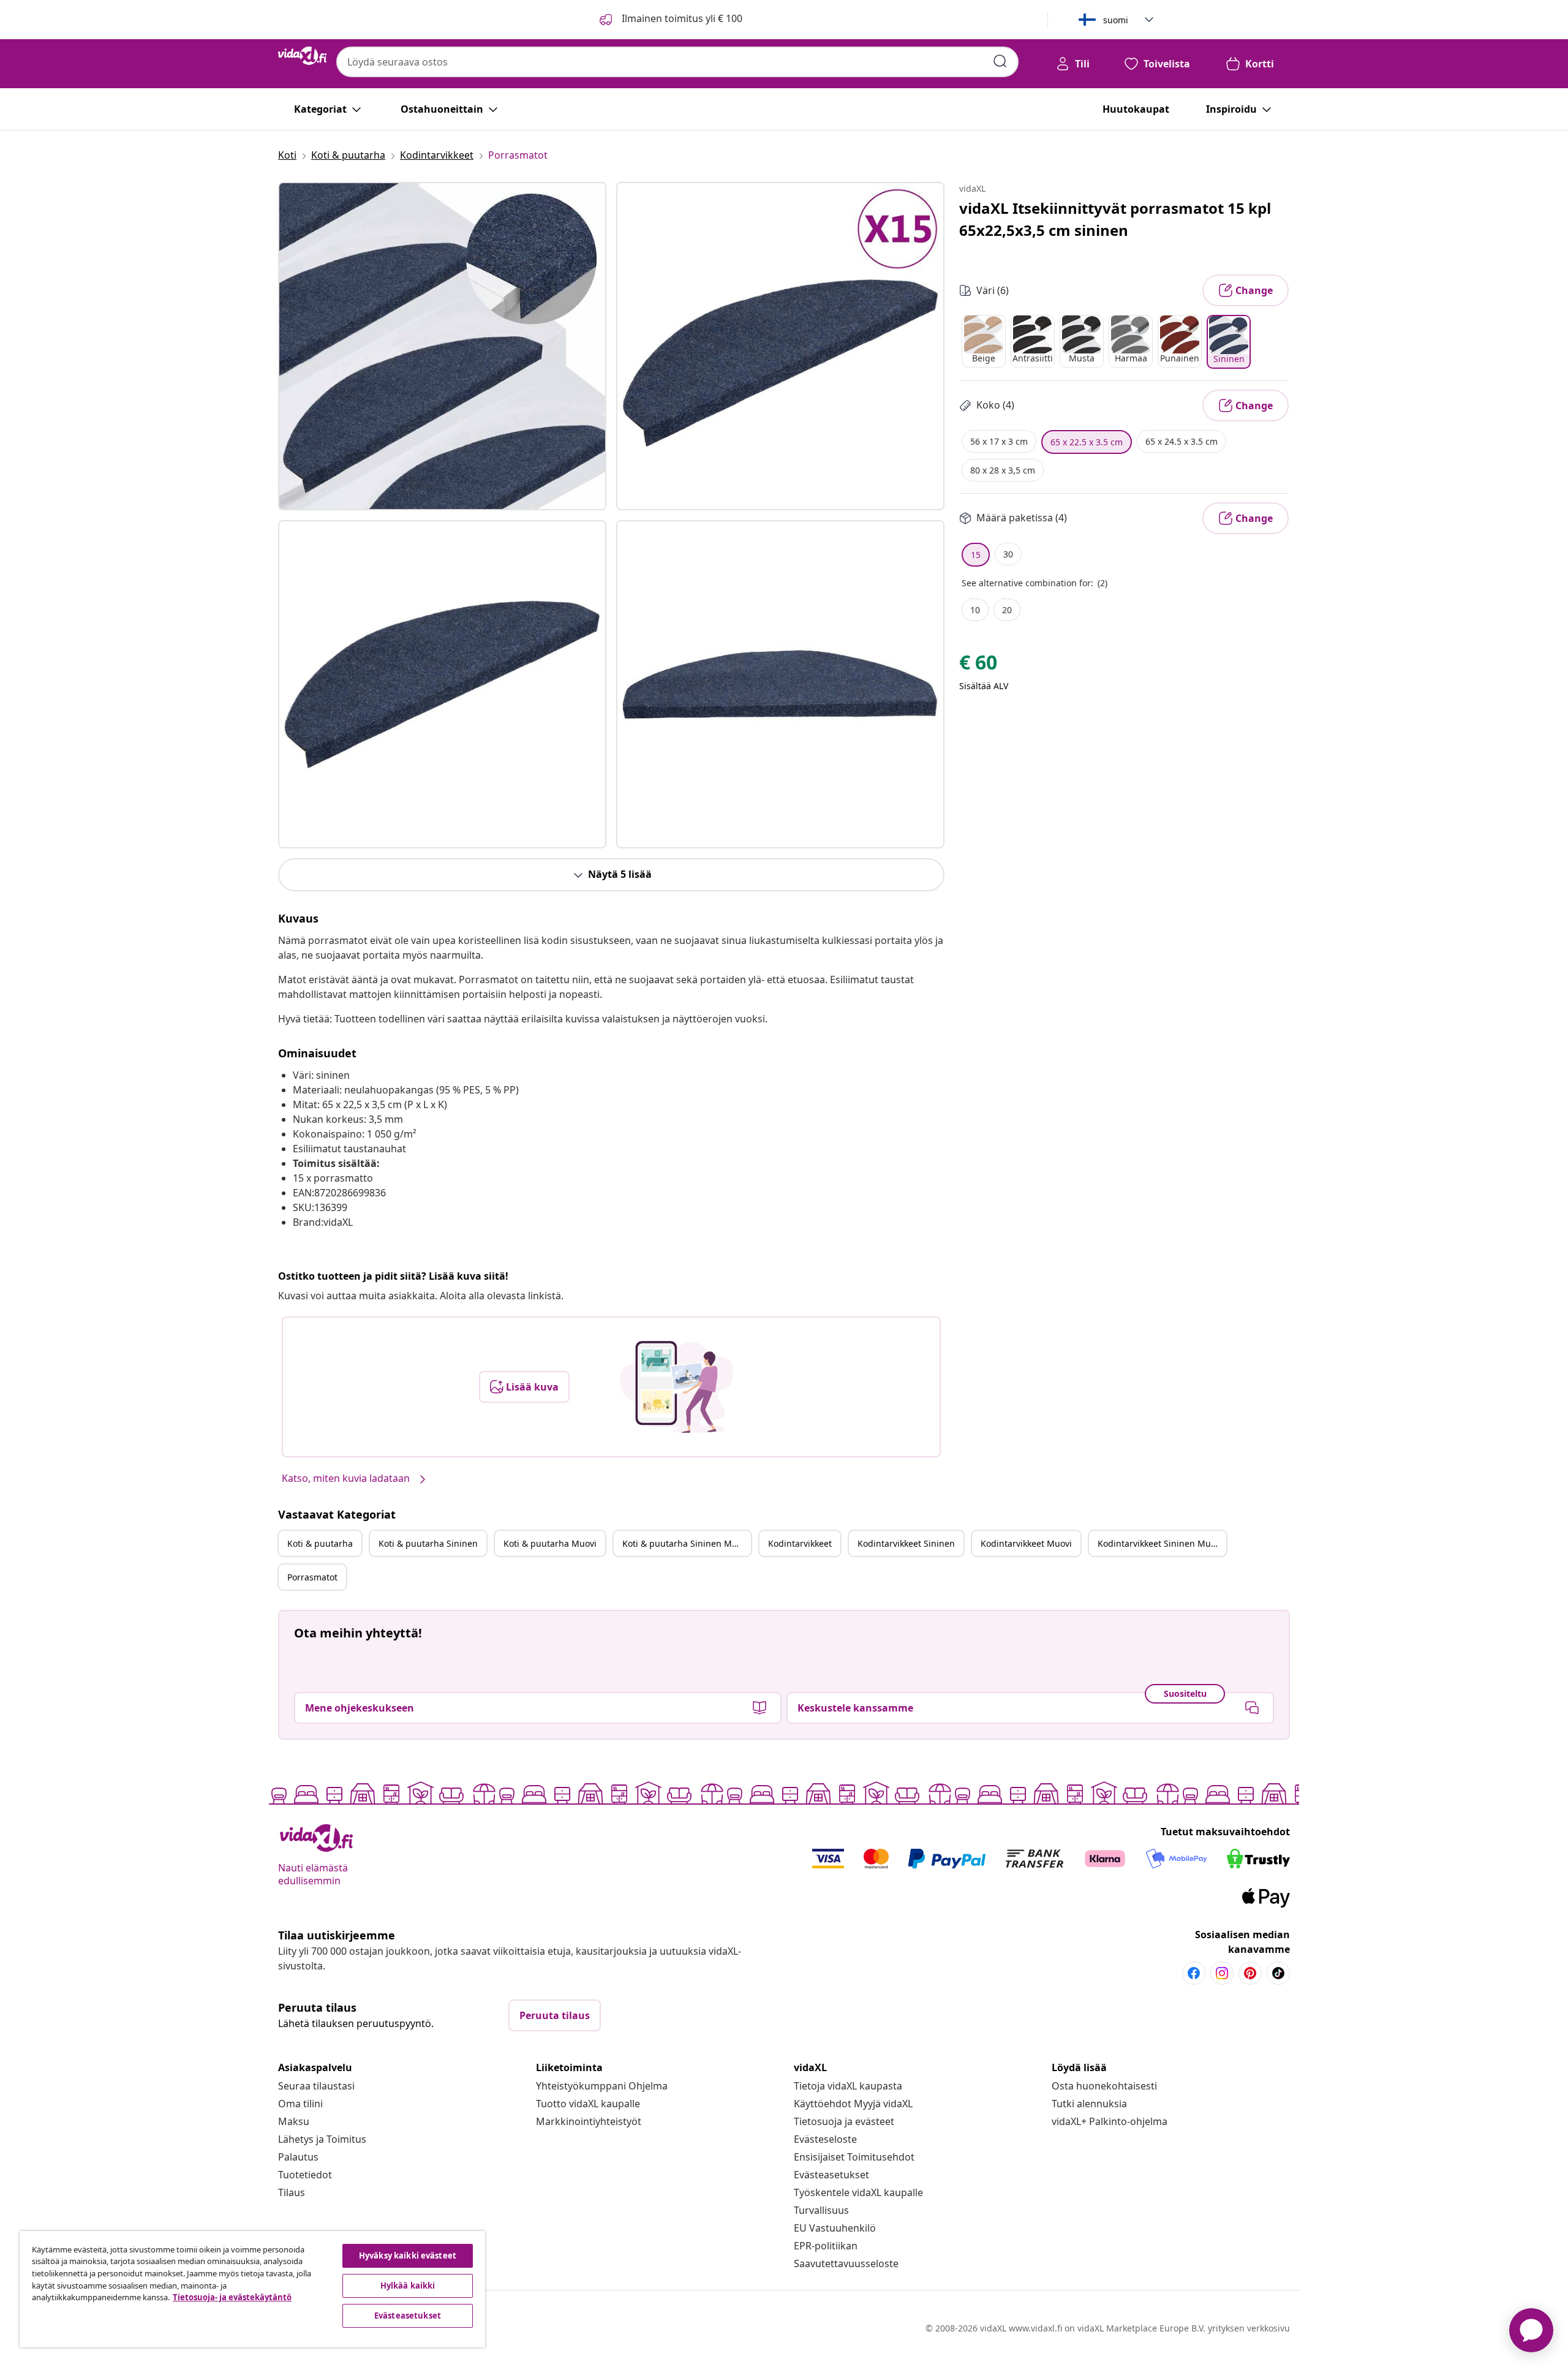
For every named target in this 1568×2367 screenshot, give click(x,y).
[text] (978, 665)
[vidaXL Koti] (302, 56)
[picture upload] (677, 1387)
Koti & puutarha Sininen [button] (428, 1543)
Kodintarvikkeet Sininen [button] (906, 1543)
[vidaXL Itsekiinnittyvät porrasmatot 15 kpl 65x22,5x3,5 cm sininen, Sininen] (442, 346)
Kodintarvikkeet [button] (800, 1543)
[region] (252, 2289)
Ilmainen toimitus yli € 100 (681, 18)
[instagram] (1222, 1973)
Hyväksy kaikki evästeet (408, 2256)
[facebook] (1194, 1973)
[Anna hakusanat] (1000, 61)
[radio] (984, 341)
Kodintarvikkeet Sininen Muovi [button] (1160, 1543)
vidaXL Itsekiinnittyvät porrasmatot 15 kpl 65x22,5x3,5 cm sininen (1115, 219)
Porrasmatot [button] (312, 1577)
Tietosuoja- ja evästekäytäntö (232, 2297)
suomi (1116, 20)
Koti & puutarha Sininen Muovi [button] (686, 1543)
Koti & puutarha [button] (320, 1543)
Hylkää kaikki (408, 2286)
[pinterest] (1250, 1973)
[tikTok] (1278, 1973)
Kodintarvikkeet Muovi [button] (1026, 1543)
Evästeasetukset (831, 2175)
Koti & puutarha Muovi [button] (550, 1543)
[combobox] (677, 62)
